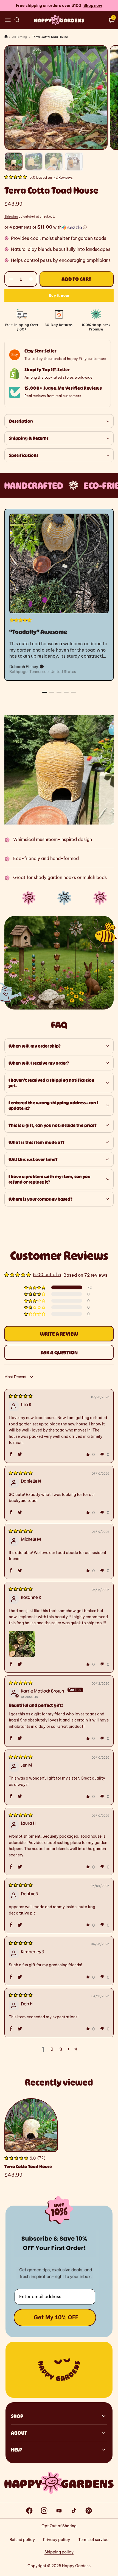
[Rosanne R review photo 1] (22, 1644)
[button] (8, 20)
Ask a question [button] (59, 1352)
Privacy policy (57, 2540)
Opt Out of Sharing (59, 2526)
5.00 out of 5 (47, 1275)
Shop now (93, 6)
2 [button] (52, 2049)
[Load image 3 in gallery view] (54, 162)
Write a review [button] (59, 1334)
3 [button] (61, 2049)
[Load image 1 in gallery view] (14, 162)
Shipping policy (59, 2552)
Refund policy (22, 2540)
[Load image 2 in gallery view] (34, 162)
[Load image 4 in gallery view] (74, 162)
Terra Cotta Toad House (28, 2166)
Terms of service (93, 2540)
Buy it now (59, 295)
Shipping (11, 217)
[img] (21, 1396)
